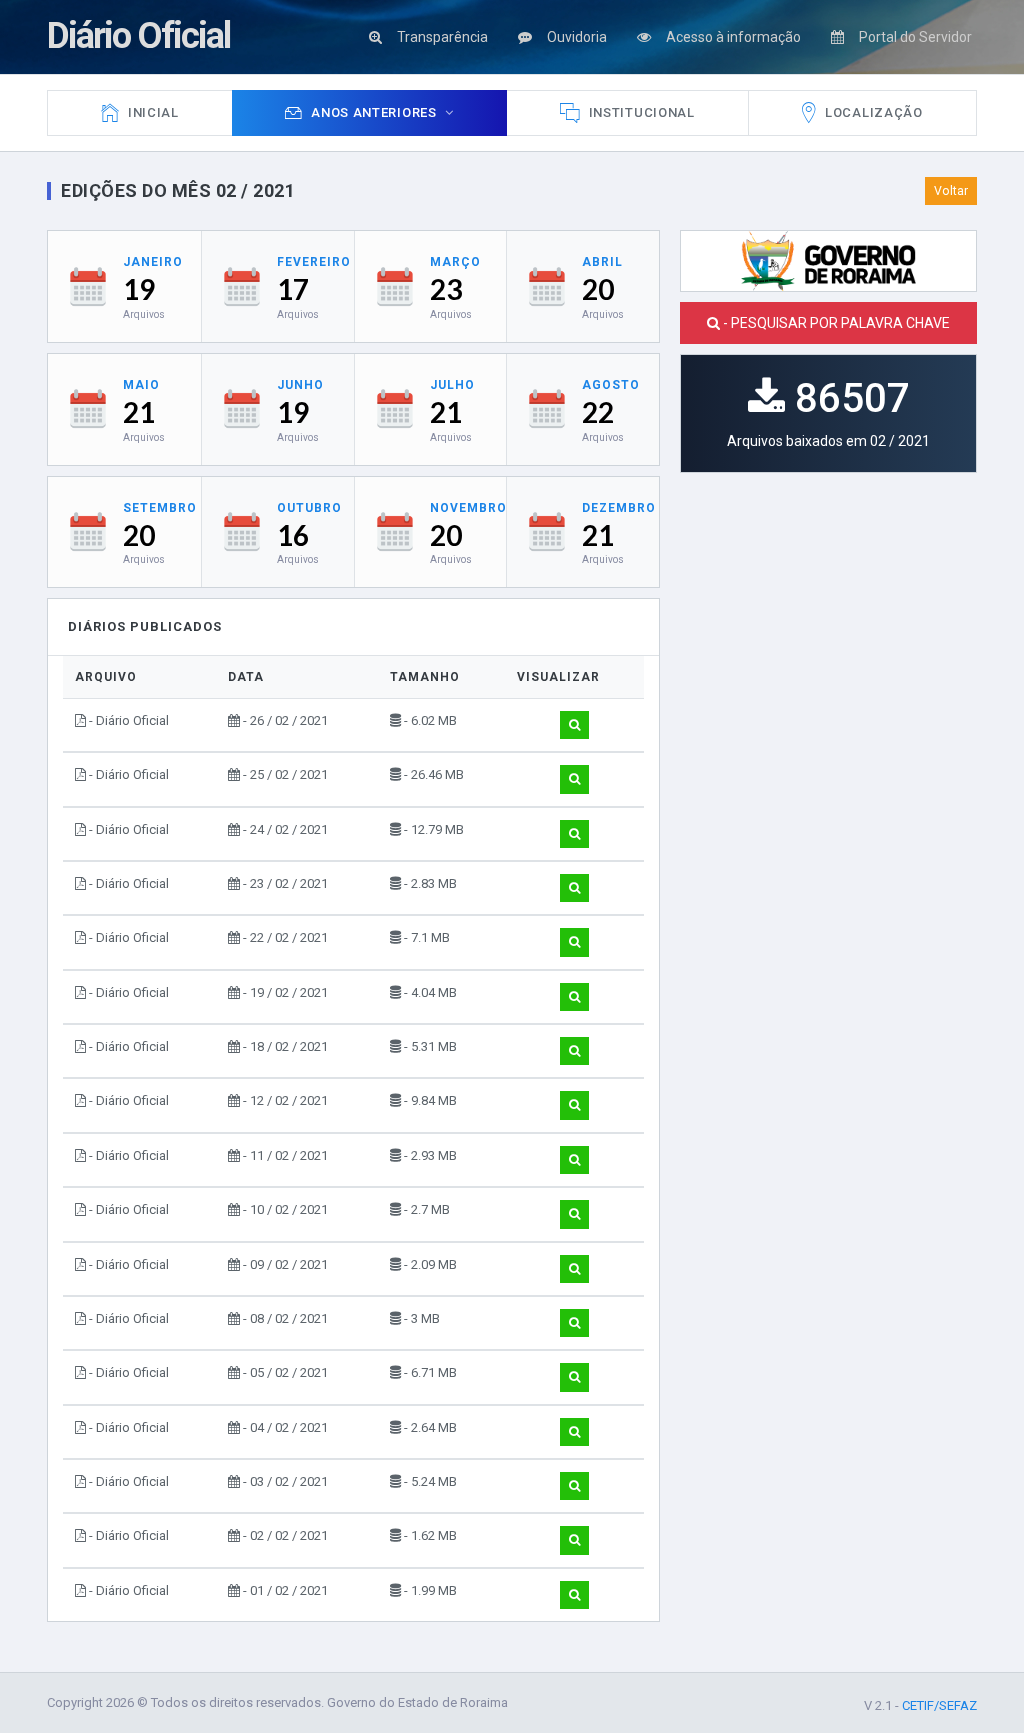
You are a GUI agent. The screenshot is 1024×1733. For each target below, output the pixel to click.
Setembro (160, 508)
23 (446, 289)
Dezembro (619, 508)
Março (455, 262)
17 (293, 289)
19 (139, 289)
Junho (300, 385)
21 (139, 412)
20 (598, 289)
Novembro (468, 508)
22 (598, 412)
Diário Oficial (138, 36)
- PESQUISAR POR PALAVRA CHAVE (835, 323)
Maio (141, 385)
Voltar (951, 191)
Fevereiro (314, 262)
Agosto (611, 385)
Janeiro (153, 262)
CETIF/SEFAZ (939, 1705)
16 (293, 535)
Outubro (309, 508)
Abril (602, 262)
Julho (452, 385)
